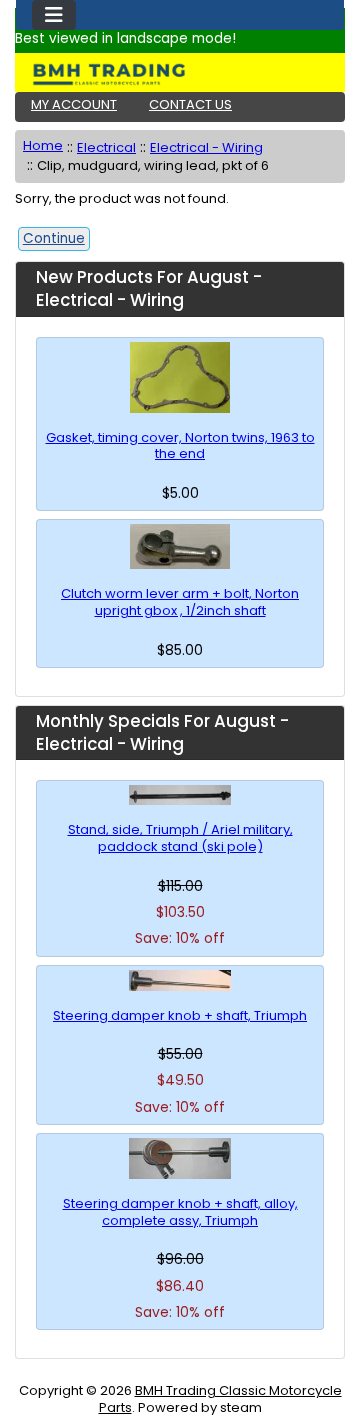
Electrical (106, 147)
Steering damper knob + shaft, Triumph (180, 1016)
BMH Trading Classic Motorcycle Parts (220, 1399)
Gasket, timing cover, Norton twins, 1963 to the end (180, 447)
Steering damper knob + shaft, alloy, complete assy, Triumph (180, 1213)
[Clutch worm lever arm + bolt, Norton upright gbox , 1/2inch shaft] (180, 546)
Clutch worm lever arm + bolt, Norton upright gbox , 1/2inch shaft (180, 603)
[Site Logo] (180, 74)
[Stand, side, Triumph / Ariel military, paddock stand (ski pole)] (180, 795)
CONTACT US (190, 104)
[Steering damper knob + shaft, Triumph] (180, 980)
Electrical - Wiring (206, 147)
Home (43, 145)
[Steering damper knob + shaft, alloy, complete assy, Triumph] (180, 1158)
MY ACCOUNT (74, 104)
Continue (54, 238)
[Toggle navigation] (54, 15)
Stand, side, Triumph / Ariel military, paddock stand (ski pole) (180, 839)
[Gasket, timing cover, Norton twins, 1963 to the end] (180, 377)
